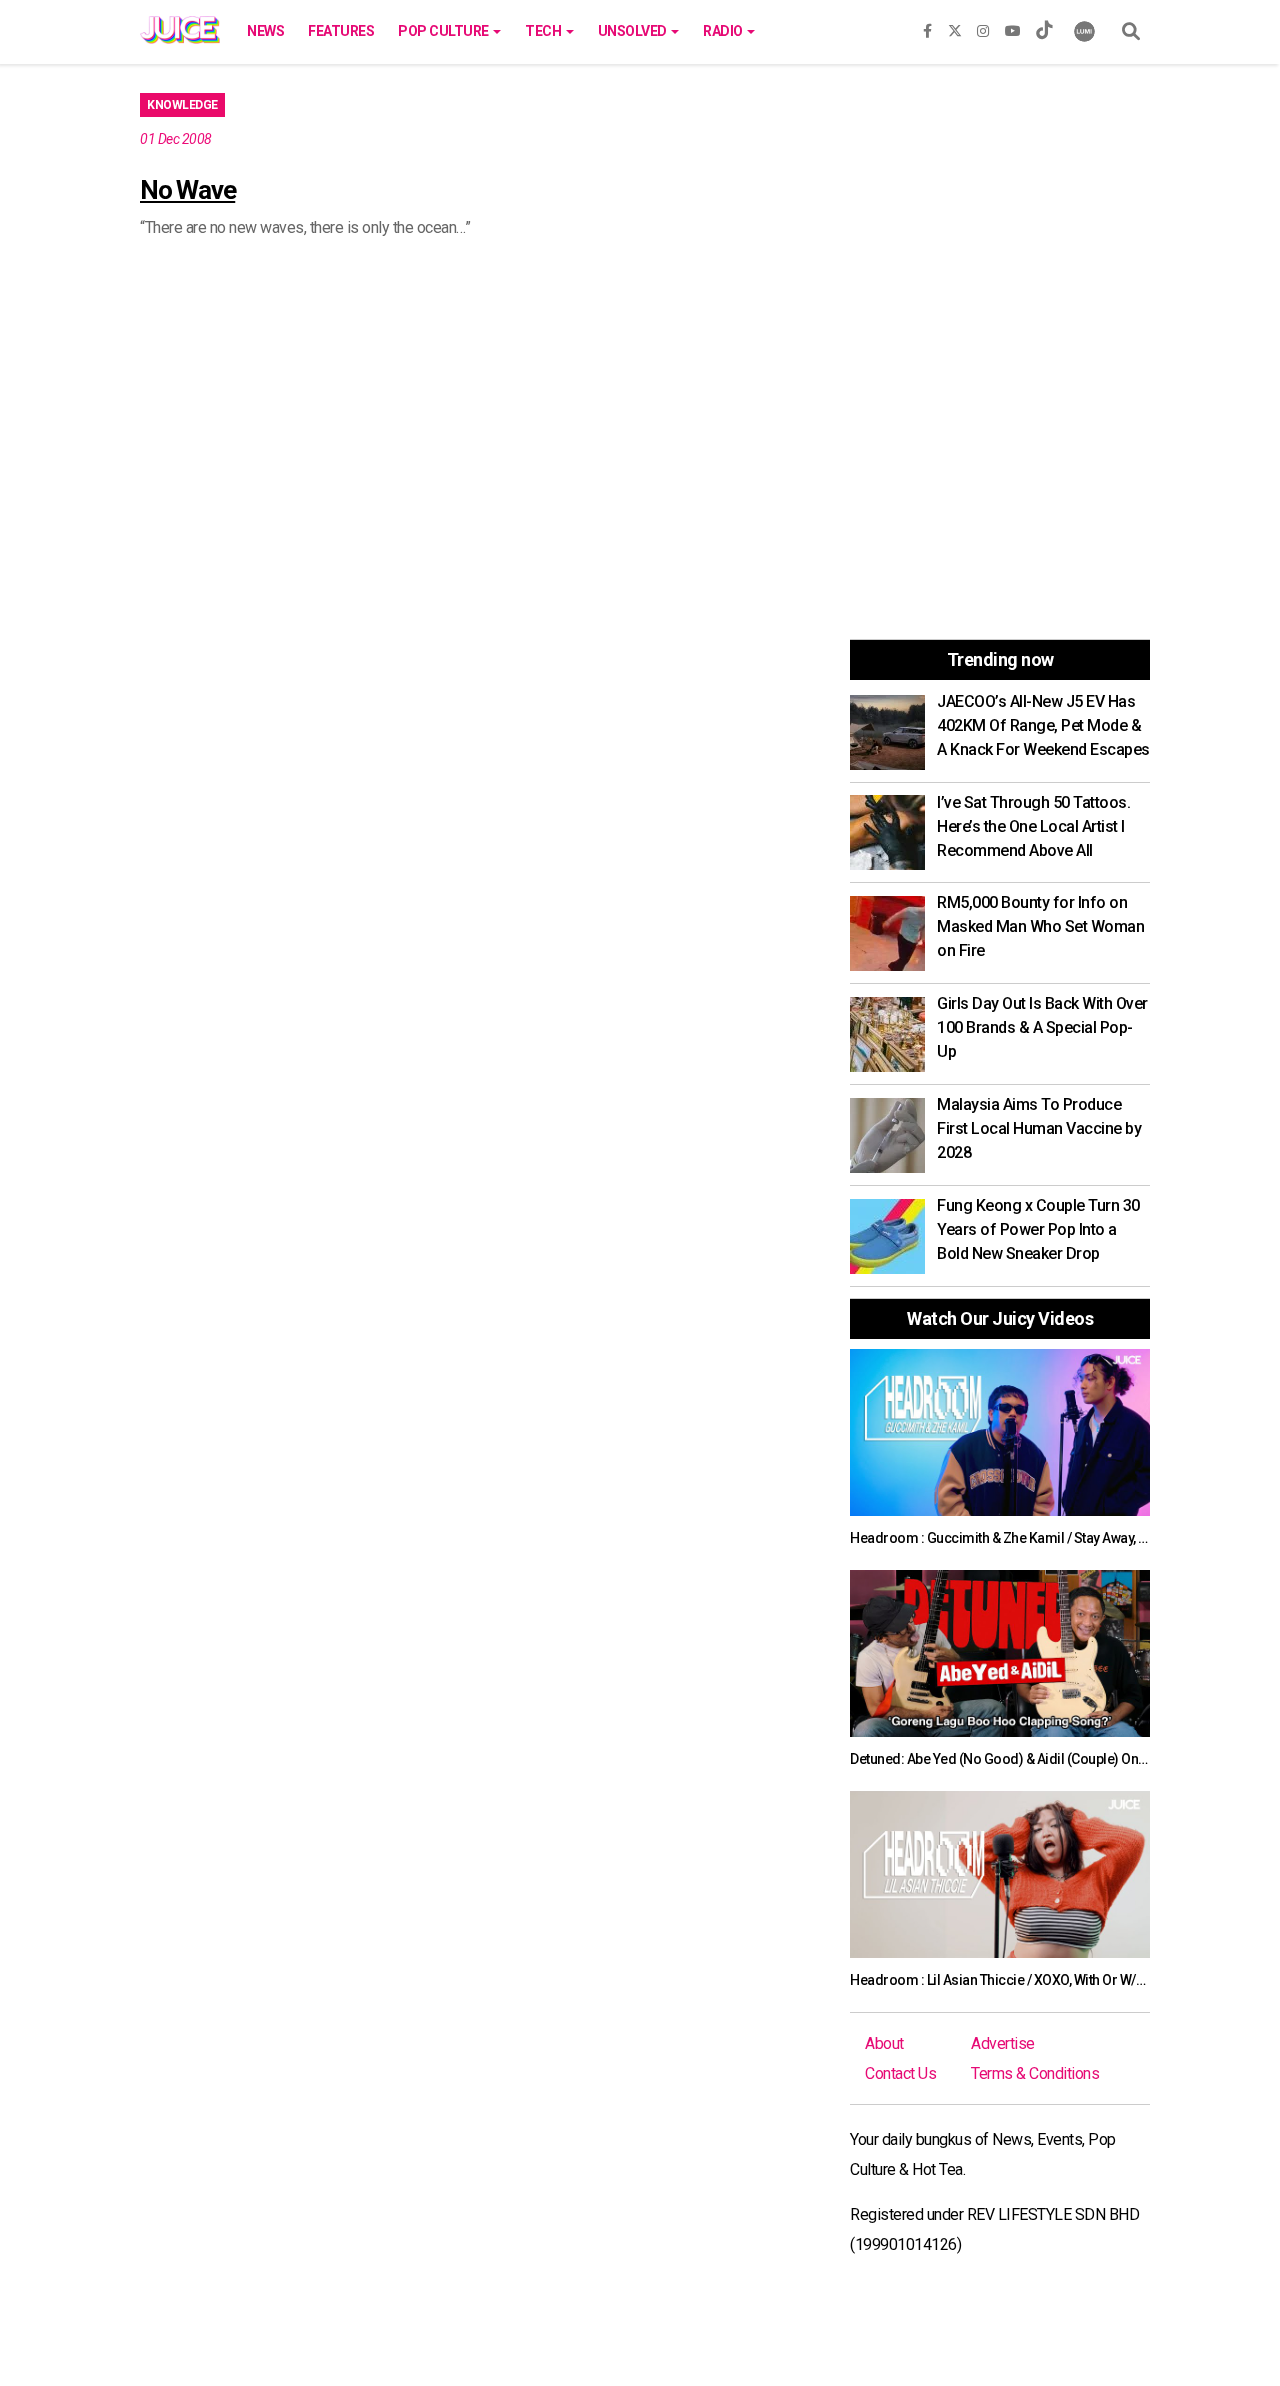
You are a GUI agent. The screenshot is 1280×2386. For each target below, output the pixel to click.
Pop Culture (444, 31)
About (884, 2043)
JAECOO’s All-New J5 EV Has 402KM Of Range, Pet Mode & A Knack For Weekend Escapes (1043, 725)
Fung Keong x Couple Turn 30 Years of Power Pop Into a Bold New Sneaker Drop (1038, 1229)
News (265, 31)
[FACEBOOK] (927, 27)
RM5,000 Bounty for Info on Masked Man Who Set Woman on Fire (1040, 926)
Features (341, 31)
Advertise (1003, 2043)
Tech (544, 31)
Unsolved (634, 31)
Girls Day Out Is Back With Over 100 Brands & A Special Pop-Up (1042, 1027)
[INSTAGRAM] (983, 27)
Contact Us (900, 2073)
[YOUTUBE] (1013, 27)
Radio (724, 31)
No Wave (187, 190)
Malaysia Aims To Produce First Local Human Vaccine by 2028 (1039, 1128)
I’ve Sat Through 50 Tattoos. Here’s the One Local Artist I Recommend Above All (1033, 826)
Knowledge (182, 105)
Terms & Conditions (1035, 2073)
